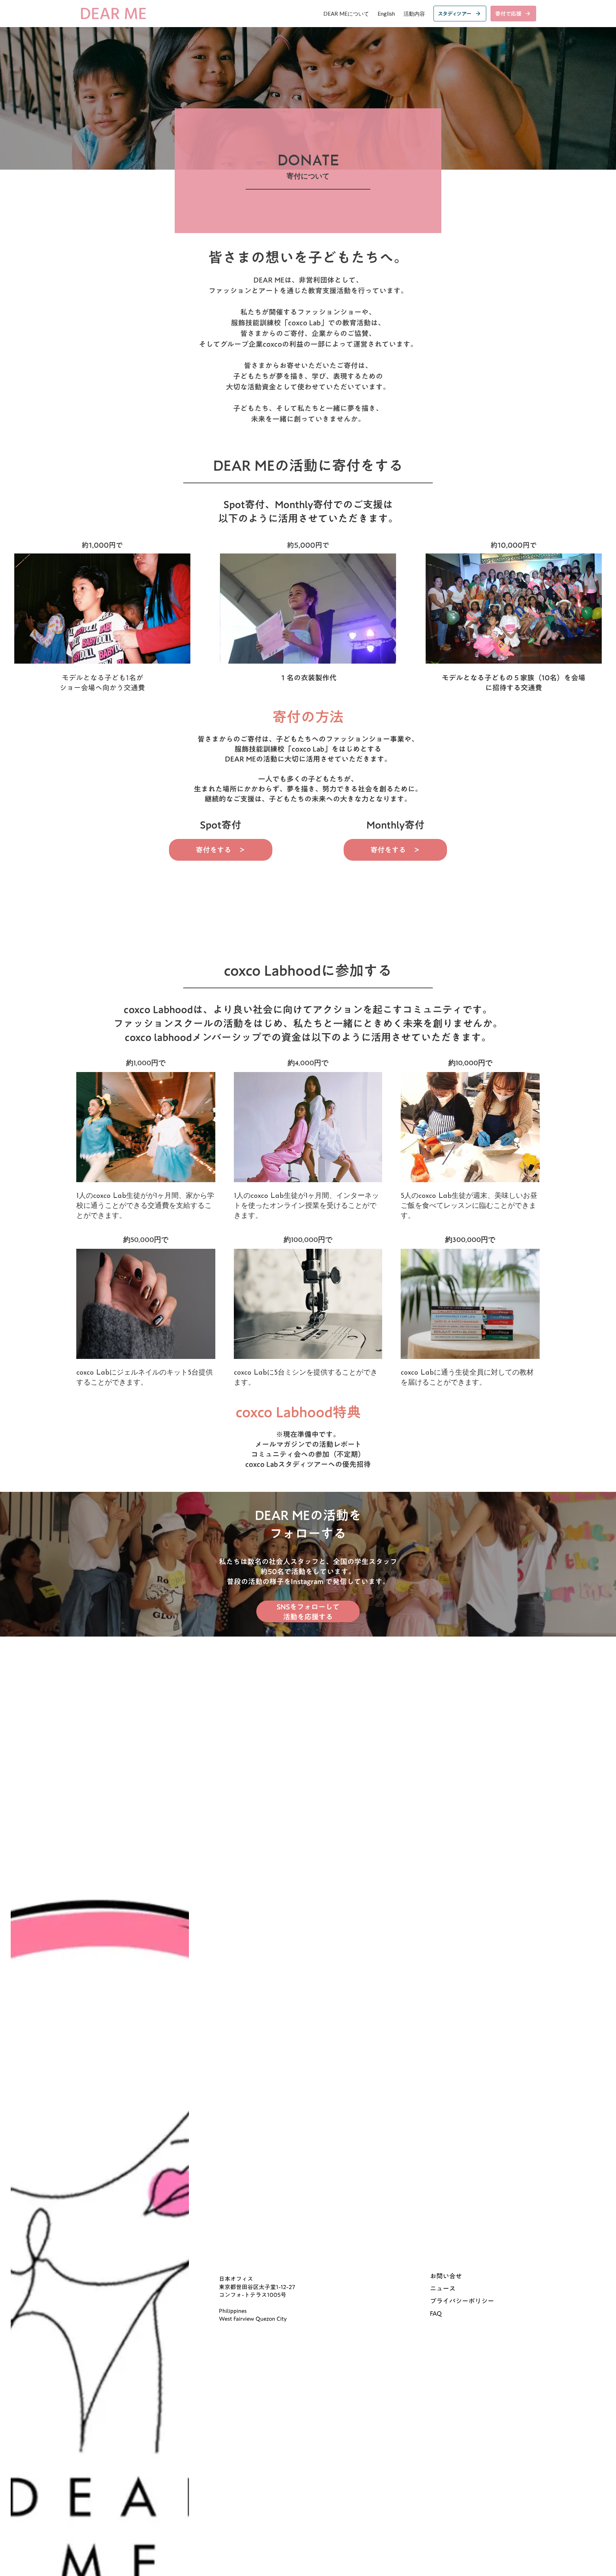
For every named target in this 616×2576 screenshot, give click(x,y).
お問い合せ (446, 2276)
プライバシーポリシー (462, 2301)
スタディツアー (455, 14)
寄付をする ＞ (221, 850)
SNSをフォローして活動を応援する (308, 1611)
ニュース (443, 2289)
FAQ (436, 2314)
